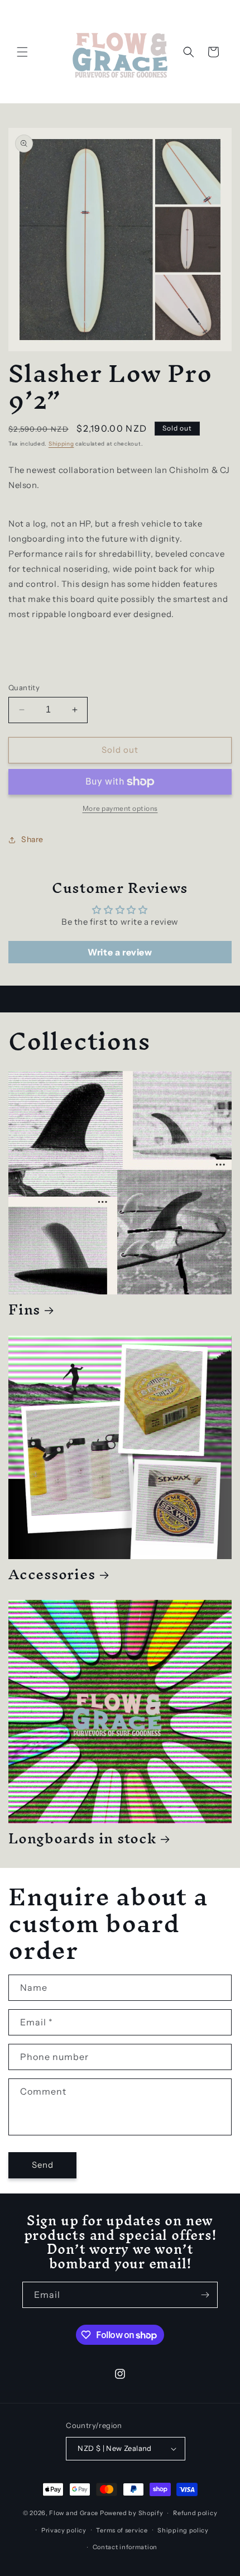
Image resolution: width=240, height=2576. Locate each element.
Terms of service (122, 2530)
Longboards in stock (82, 1838)
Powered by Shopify (132, 2513)
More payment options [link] (120, 808)
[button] (22, 52)
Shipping (61, 444)
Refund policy (195, 2513)
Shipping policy (183, 2530)
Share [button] (32, 839)
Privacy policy (64, 2530)
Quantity (24, 687)
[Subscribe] (205, 2295)
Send (43, 2165)
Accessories (52, 1574)
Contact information (125, 2547)
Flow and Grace (74, 2513)
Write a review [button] (120, 952)
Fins (24, 1309)
